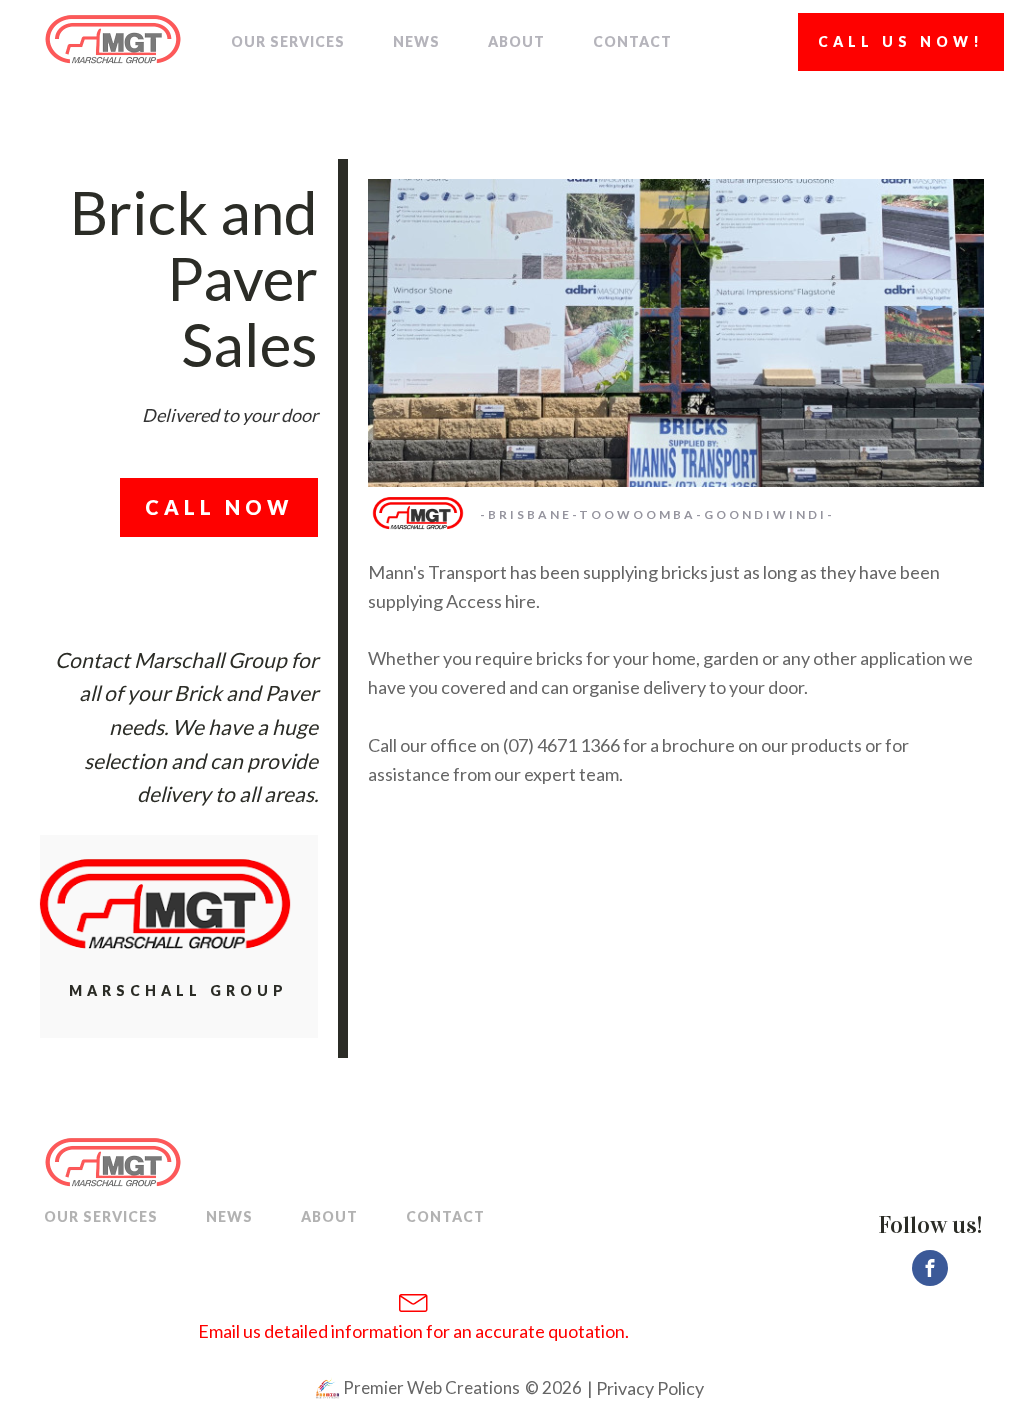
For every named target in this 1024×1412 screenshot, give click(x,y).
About (516, 41)
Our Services (288, 41)
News (416, 41)
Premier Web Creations (430, 1387)
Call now (219, 507)
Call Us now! (901, 41)
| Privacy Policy (644, 1388)
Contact (632, 41)
